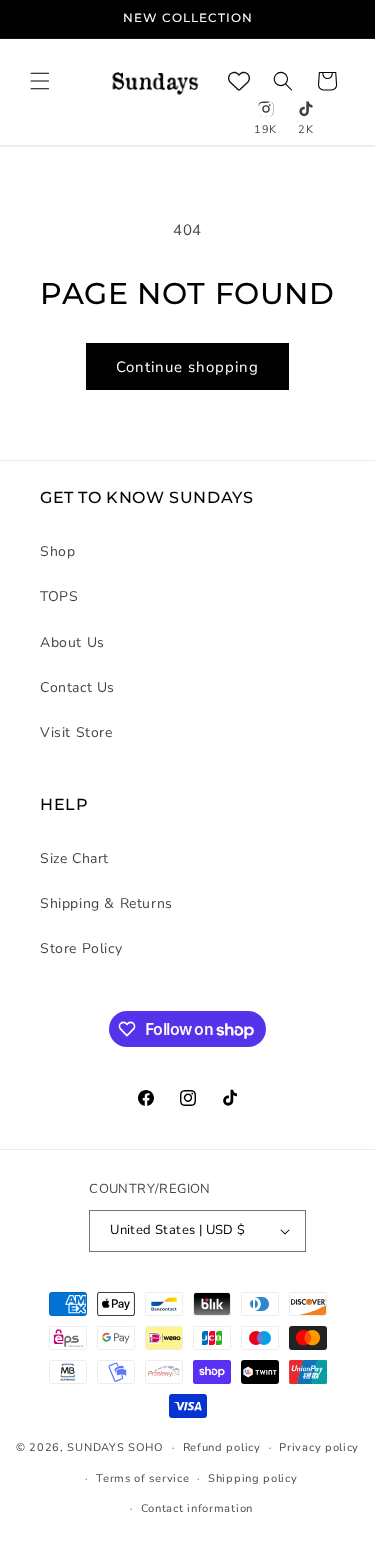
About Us (72, 642)
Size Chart (74, 858)
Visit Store (76, 732)
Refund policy (222, 1447)
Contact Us (77, 687)
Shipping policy (253, 1478)
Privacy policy (319, 1447)
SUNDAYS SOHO (115, 1447)
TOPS (59, 596)
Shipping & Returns (106, 903)
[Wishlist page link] (239, 81)
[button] (40, 81)
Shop (57, 551)
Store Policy (81, 948)
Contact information (197, 1508)
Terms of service (142, 1478)
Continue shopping (187, 367)
